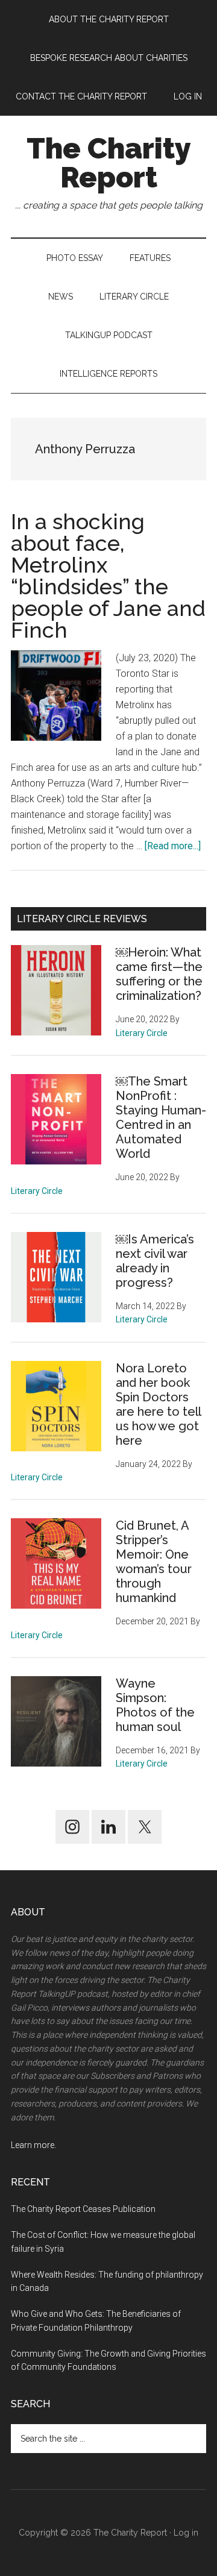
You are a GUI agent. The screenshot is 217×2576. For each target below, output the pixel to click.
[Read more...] (173, 846)
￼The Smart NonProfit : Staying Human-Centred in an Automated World (161, 1117)
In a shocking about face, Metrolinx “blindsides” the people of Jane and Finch (108, 576)
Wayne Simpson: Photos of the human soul (155, 1705)
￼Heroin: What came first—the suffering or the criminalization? (159, 974)
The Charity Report (109, 163)
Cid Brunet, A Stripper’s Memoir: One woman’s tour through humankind (154, 1562)
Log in (186, 2533)
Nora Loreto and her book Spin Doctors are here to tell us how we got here (158, 1404)
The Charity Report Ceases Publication (84, 2209)
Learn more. (33, 2145)
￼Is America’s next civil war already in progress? (155, 1261)
